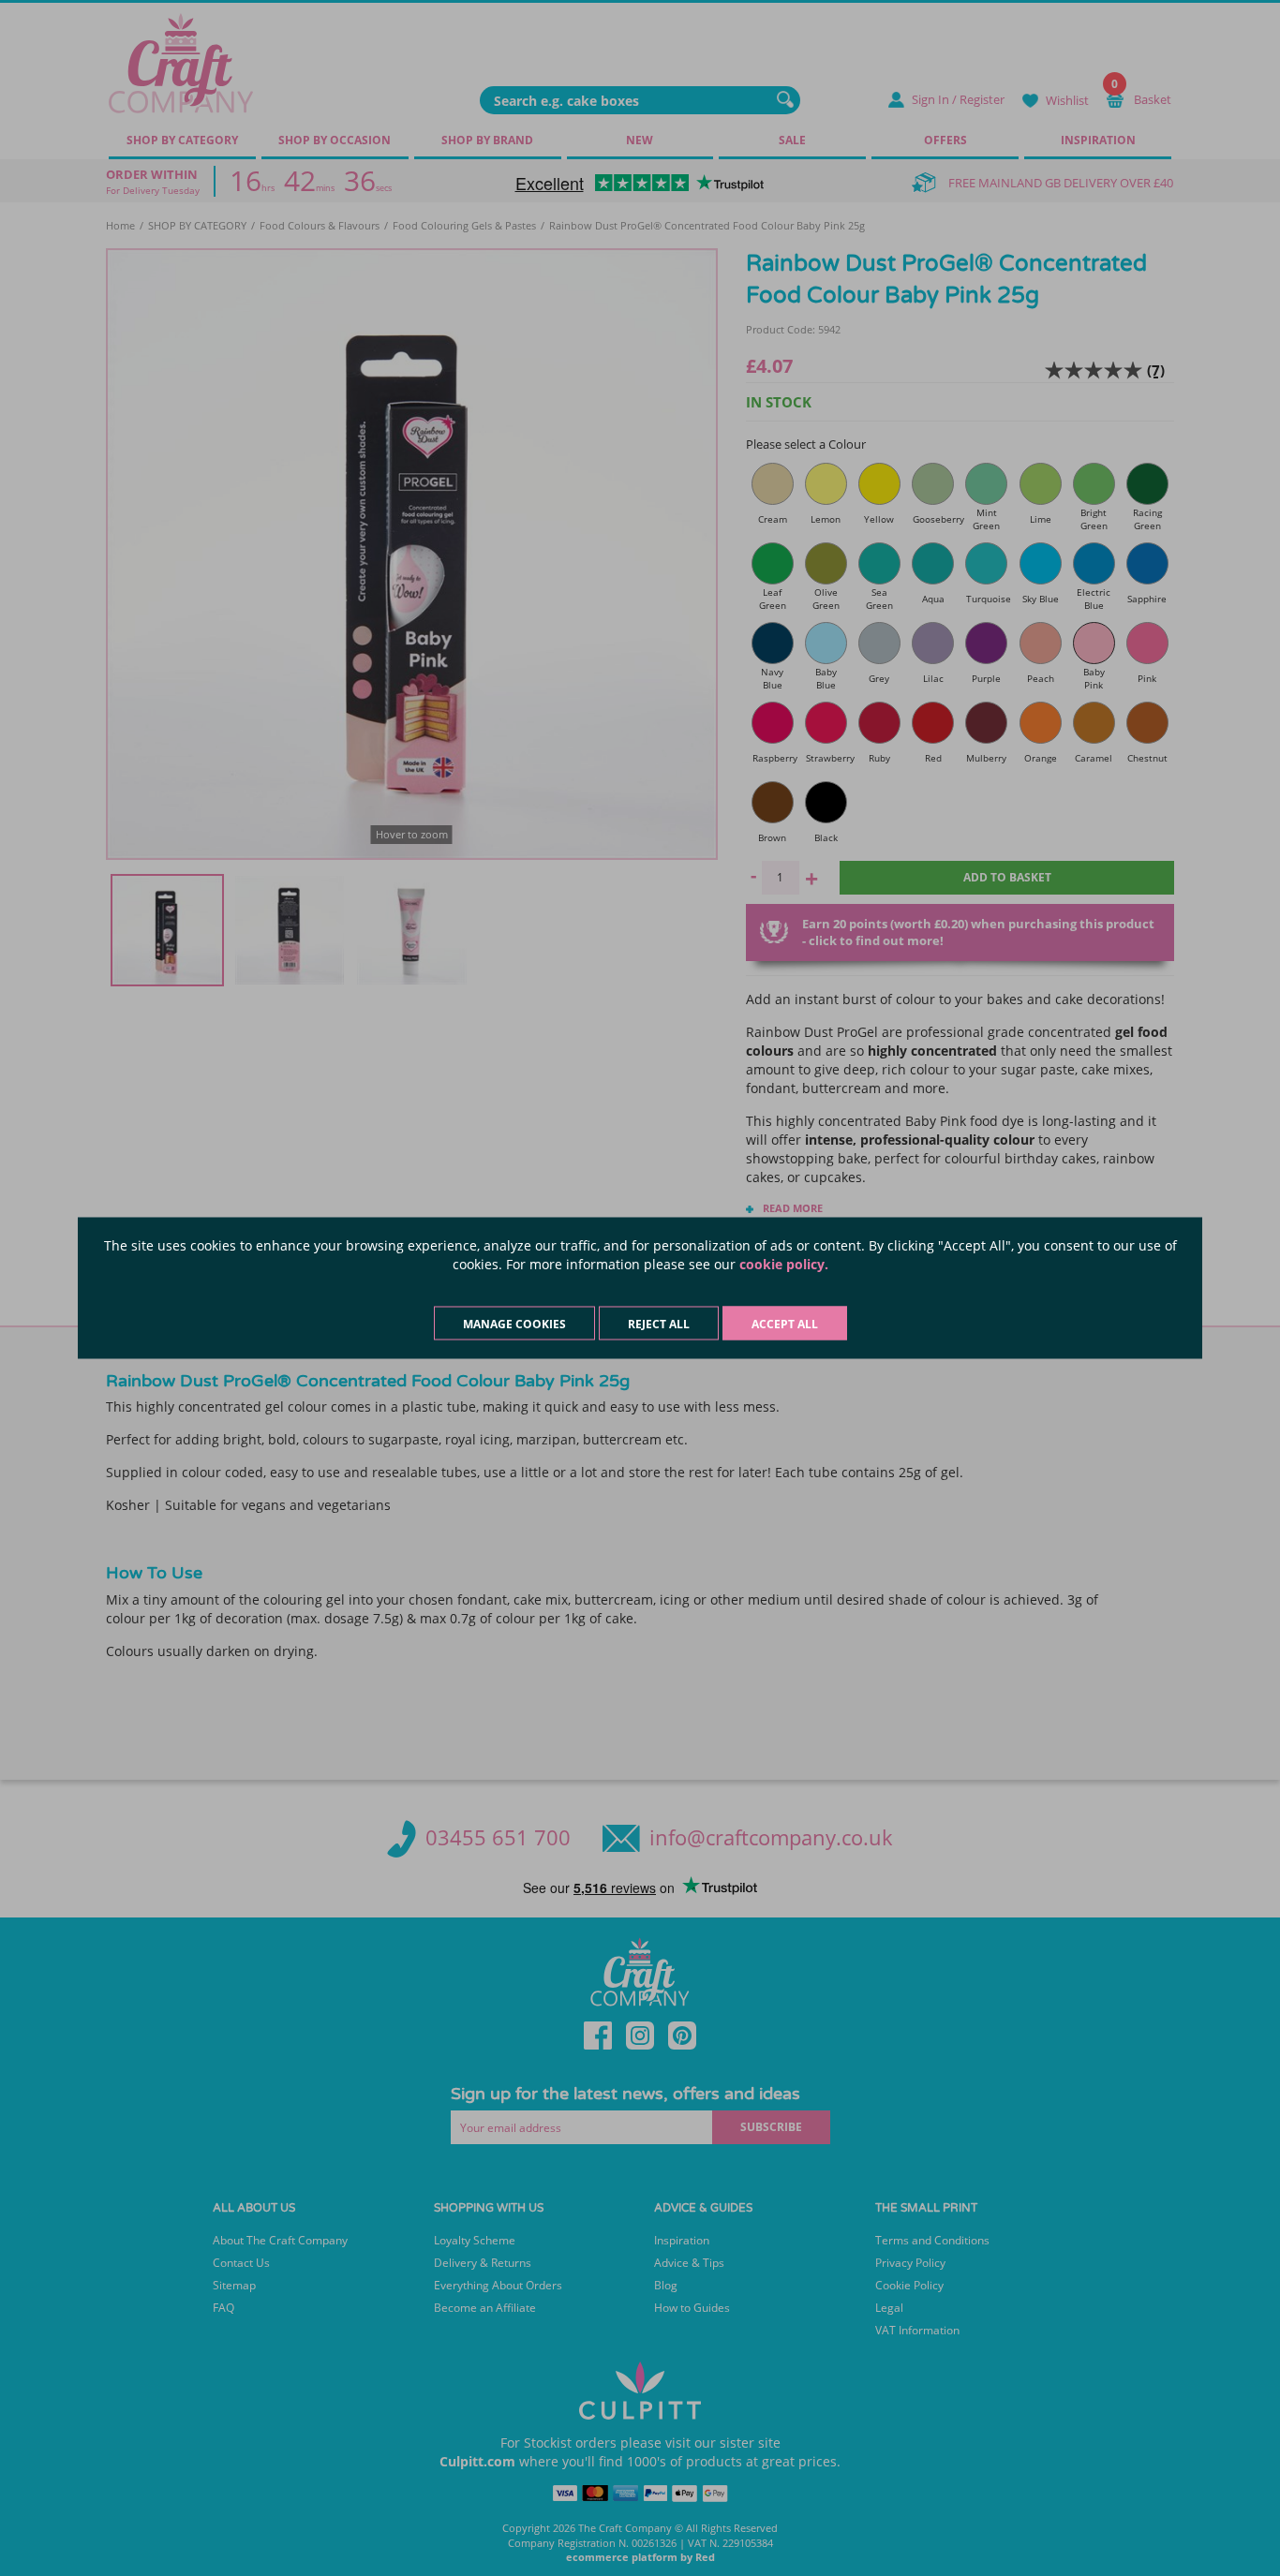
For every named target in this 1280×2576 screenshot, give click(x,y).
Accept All (785, 1324)
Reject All (659, 1324)
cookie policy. (784, 1264)
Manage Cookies (514, 1324)
